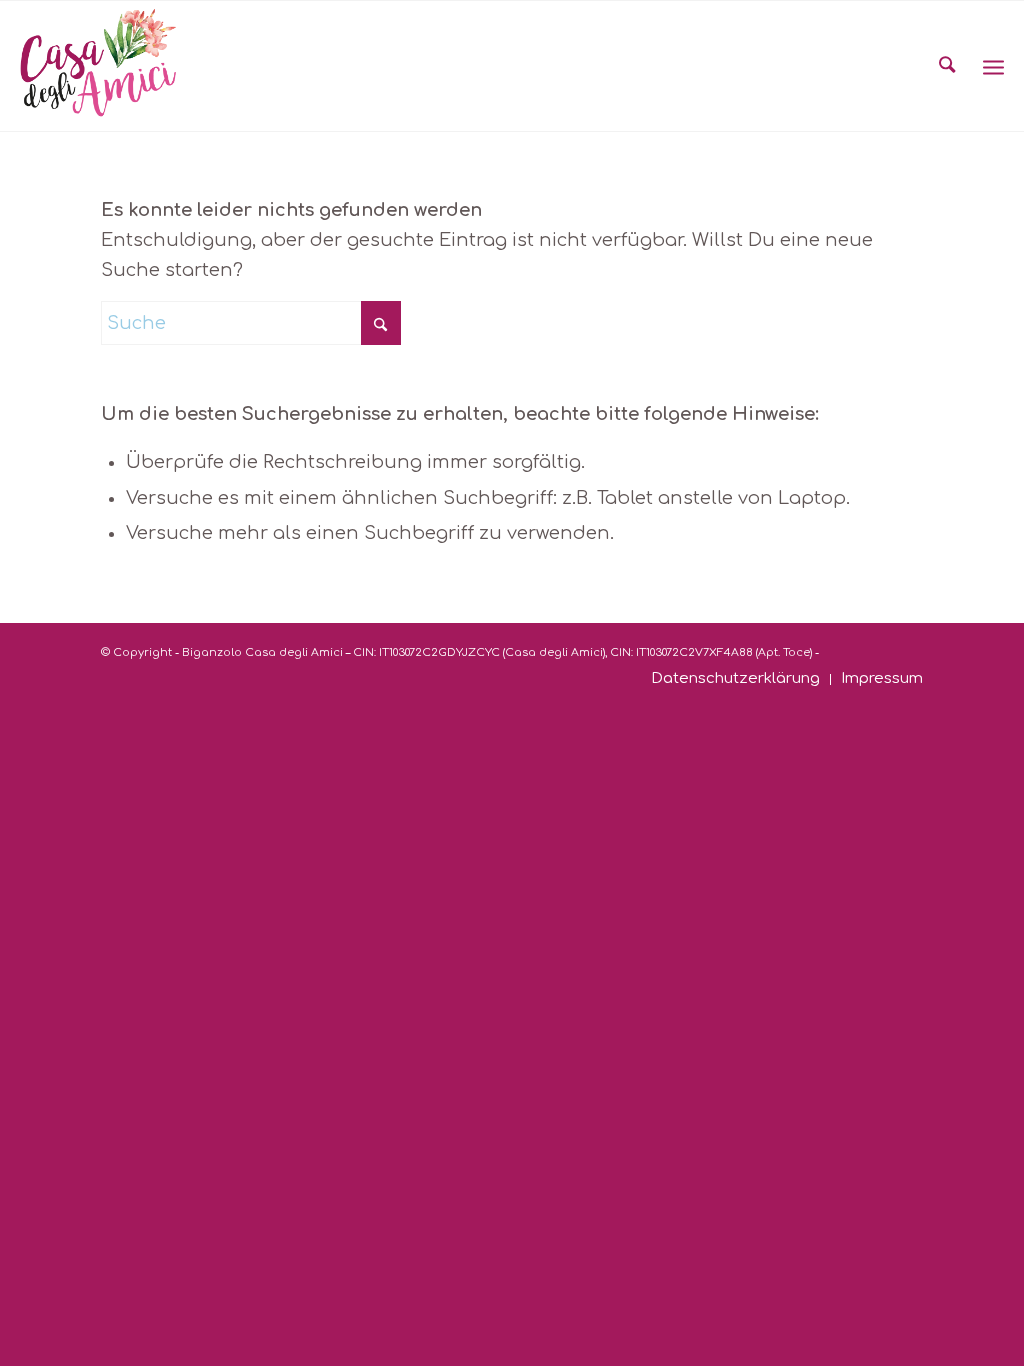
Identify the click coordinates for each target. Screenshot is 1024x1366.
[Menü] (993, 66)
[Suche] (947, 66)
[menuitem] (947, 66)
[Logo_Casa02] (98, 66)
